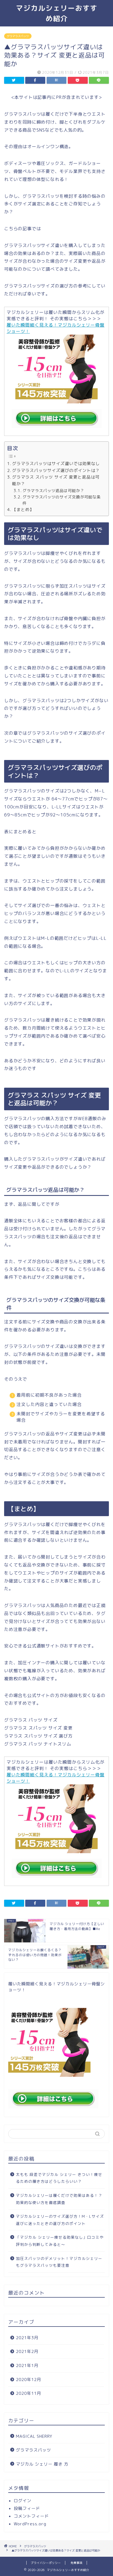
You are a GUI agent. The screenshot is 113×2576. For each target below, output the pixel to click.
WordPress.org (30, 2524)
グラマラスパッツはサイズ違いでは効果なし (56, 464)
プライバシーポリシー (46, 2563)
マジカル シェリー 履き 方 (42, 2464)
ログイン (22, 2501)
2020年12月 (29, 2380)
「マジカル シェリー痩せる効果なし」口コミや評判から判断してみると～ (60, 2241)
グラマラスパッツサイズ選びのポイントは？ (56, 470)
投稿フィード (27, 2508)
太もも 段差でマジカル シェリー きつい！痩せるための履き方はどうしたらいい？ (59, 2178)
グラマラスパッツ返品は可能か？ (53, 491)
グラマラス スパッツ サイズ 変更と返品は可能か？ (56, 480)
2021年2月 (27, 2351)
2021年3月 (27, 2338)
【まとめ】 (23, 510)
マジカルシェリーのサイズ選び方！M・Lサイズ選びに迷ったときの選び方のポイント (60, 2220)
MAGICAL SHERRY (34, 2436)
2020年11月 (29, 2393)
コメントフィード (31, 2516)
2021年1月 (27, 2365)
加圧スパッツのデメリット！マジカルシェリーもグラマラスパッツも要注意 (59, 2262)
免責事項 (77, 2563)
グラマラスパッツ (18, 36)
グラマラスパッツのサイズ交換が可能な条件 (62, 500)
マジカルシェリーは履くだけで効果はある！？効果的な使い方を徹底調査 (59, 2199)
